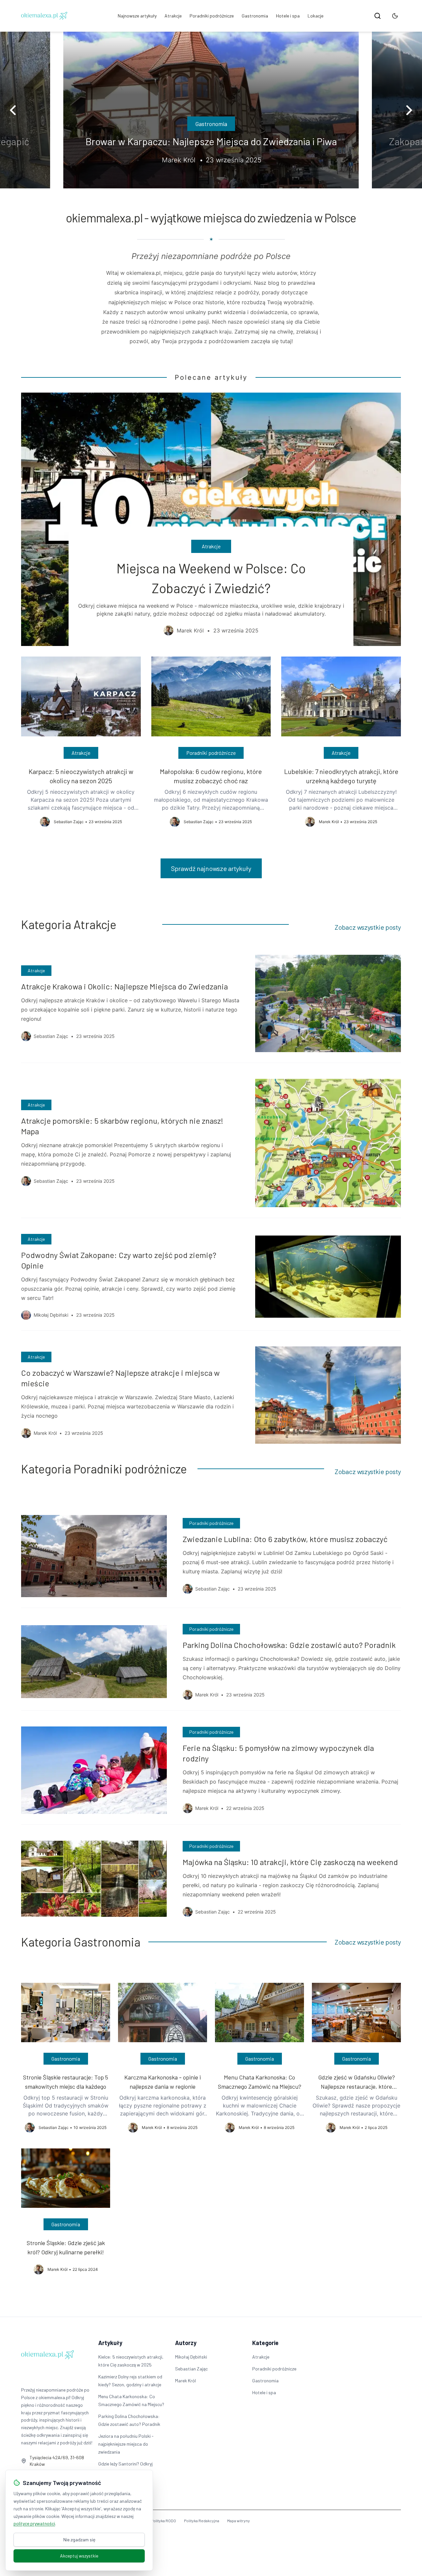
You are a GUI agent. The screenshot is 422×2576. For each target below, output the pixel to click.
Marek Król (185, 2381)
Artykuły (110, 2343)
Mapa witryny (239, 2521)
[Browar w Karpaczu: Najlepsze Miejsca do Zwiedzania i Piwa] (211, 110)
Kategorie (265, 2343)
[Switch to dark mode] (395, 16)
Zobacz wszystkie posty (368, 927)
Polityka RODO (164, 2521)
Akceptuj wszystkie (79, 2556)
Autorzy (186, 2343)
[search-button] (377, 16)
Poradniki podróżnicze (212, 16)
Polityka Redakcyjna (202, 2521)
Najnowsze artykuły (137, 16)
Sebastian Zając (191, 2369)
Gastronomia (255, 16)
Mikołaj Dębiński (191, 2357)
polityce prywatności (34, 2523)
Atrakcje (173, 16)
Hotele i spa (288, 16)
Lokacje (316, 16)
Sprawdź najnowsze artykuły (211, 868)
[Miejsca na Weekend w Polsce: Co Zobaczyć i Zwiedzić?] (211, 519)
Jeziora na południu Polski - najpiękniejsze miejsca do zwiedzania (126, 2444)
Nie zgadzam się (79, 2540)
